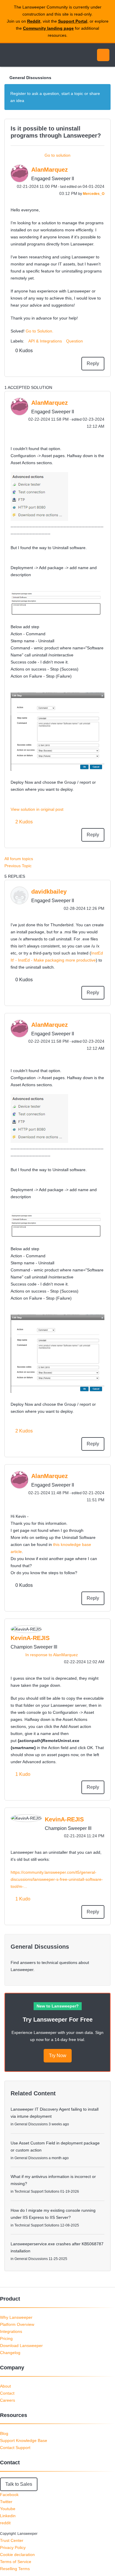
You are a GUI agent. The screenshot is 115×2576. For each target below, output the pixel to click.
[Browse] (9, 55)
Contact (7, 2393)
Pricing (6, 2338)
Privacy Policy (13, 2547)
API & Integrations (45, 341)
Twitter (6, 2502)
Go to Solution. (40, 331)
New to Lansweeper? (58, 2006)
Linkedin (8, 2516)
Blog (4, 2433)
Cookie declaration (17, 2555)
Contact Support (15, 2448)
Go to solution (57, 155)
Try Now (58, 2056)
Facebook (9, 2495)
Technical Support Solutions (37, 2191)
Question (74, 341)
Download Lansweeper (21, 2346)
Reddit (34, 21)
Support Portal (73, 21)
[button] (39, 497)
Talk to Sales (19, 2484)
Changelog (10, 2353)
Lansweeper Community (32, 55)
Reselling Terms (15, 2569)
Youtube (8, 2509)
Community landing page (48, 28)
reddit (5, 2523)
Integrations (11, 2331)
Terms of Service (16, 2562)
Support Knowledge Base (24, 2440)
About (5, 2386)
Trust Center (12, 2540)
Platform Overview (17, 2324)
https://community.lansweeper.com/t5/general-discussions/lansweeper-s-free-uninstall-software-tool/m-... (57, 1879)
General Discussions (30, 78)
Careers (8, 2400)
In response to (52, 1655)
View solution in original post (37, 809)
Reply (93, 363)
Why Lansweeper (16, 2317)
